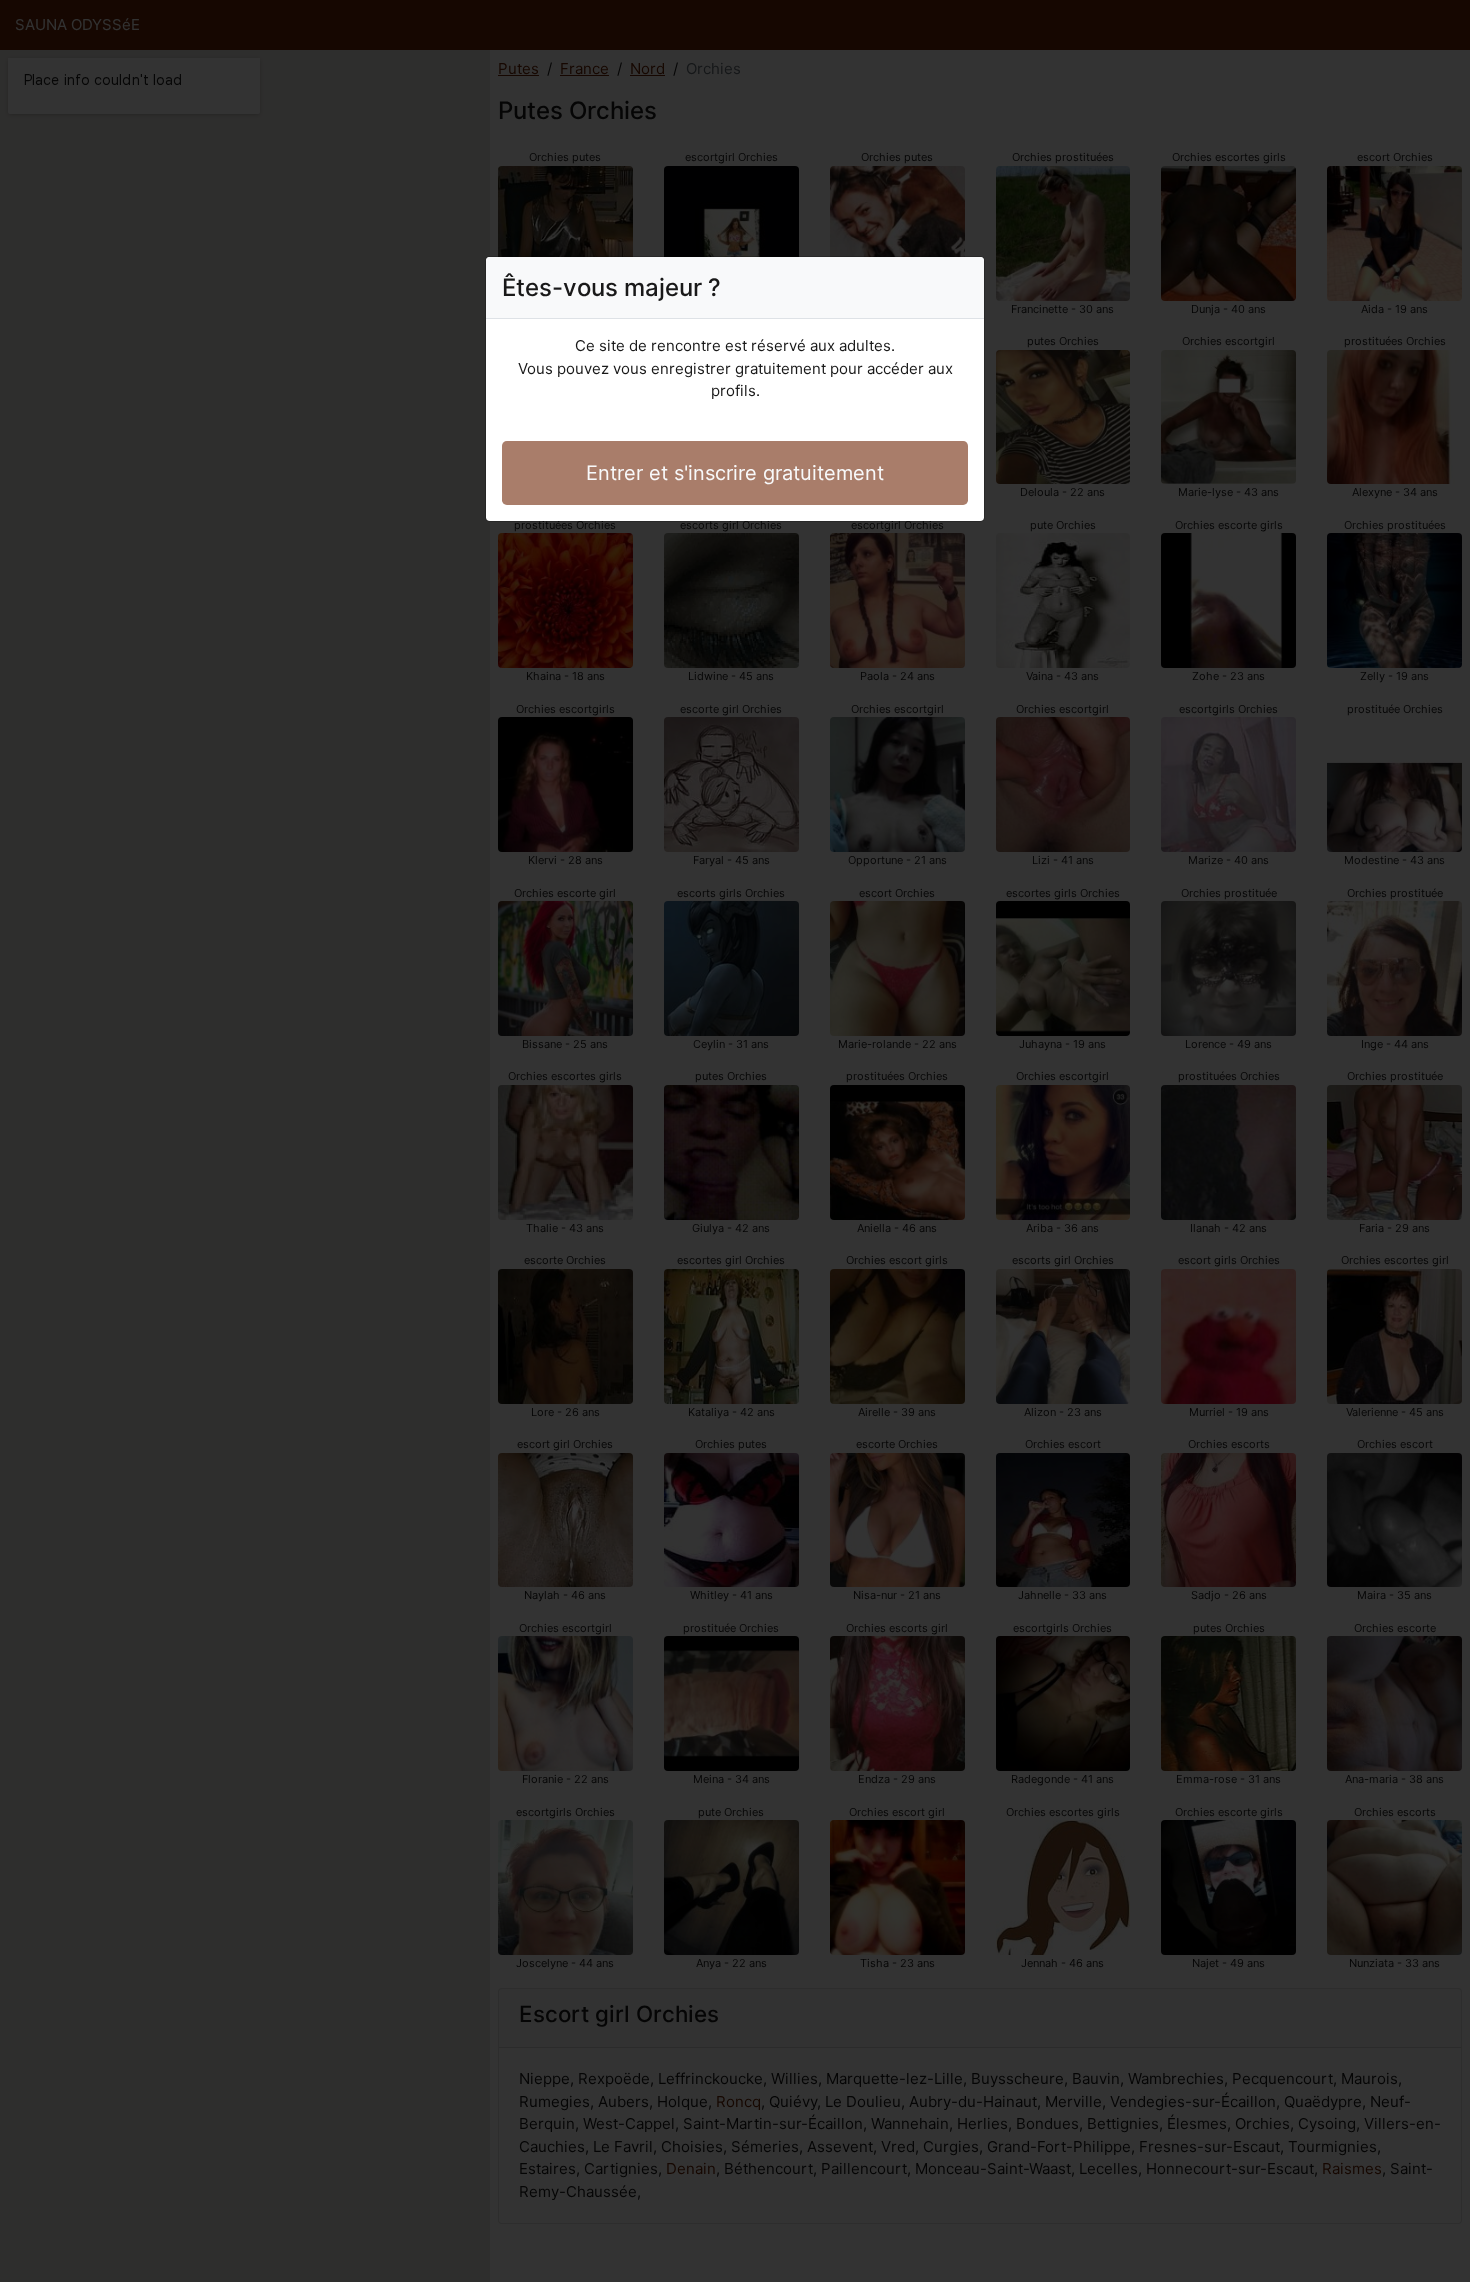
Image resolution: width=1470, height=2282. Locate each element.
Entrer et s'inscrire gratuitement (735, 473)
